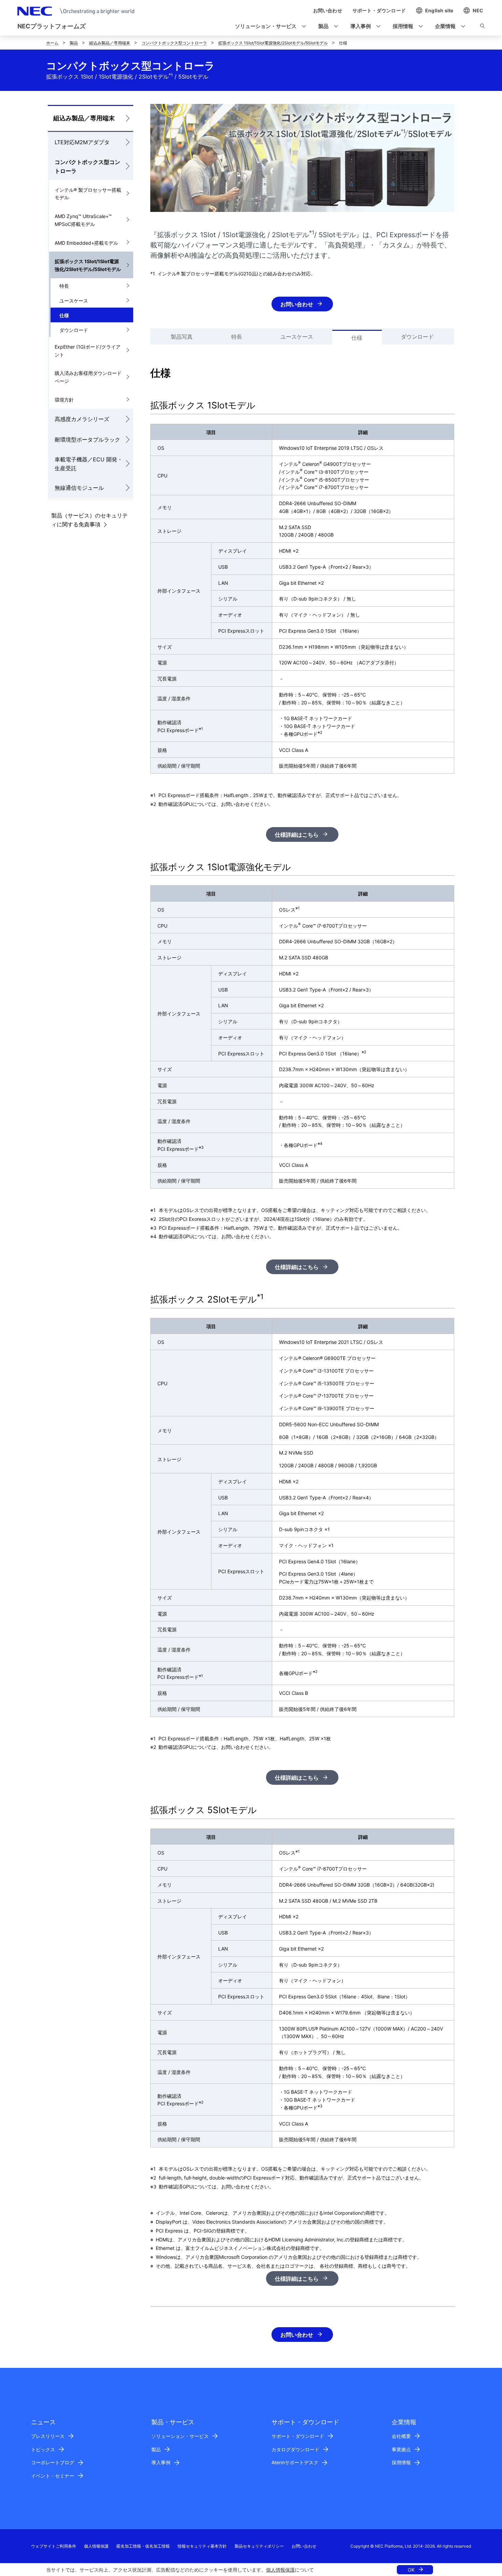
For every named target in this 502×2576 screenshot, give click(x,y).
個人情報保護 (280, 2570)
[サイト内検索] (482, 27)
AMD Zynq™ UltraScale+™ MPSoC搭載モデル (83, 220)
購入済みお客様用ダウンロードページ (88, 377)
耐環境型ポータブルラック (87, 440)
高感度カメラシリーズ (82, 419)
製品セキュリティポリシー (259, 2546)
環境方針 (64, 400)
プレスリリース (48, 2436)
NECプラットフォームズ (52, 26)
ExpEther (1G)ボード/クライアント (88, 351)
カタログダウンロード (295, 2449)
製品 (74, 43)
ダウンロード (74, 330)
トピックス (43, 2449)
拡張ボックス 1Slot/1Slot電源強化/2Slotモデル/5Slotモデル (273, 43)
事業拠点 (401, 2449)
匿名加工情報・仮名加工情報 (143, 2546)
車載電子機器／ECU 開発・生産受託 (89, 464)
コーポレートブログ (53, 2462)
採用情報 (401, 2462)
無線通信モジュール (79, 488)
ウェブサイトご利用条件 (54, 2546)
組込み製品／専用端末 (110, 43)
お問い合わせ (297, 304)
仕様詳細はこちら (297, 835)
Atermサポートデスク (295, 2462)
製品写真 (182, 337)
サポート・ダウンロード (298, 2436)
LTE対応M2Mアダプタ (82, 142)
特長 (64, 286)
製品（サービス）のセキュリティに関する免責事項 (89, 520)
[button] (268, 26)
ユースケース (74, 301)
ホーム (52, 43)
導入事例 (161, 2462)
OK (411, 2570)
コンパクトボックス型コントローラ (174, 43)
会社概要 (401, 2436)
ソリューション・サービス (180, 2436)
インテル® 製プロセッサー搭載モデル (88, 194)
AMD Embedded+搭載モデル (86, 243)
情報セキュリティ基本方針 (202, 2546)
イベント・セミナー (53, 2476)
